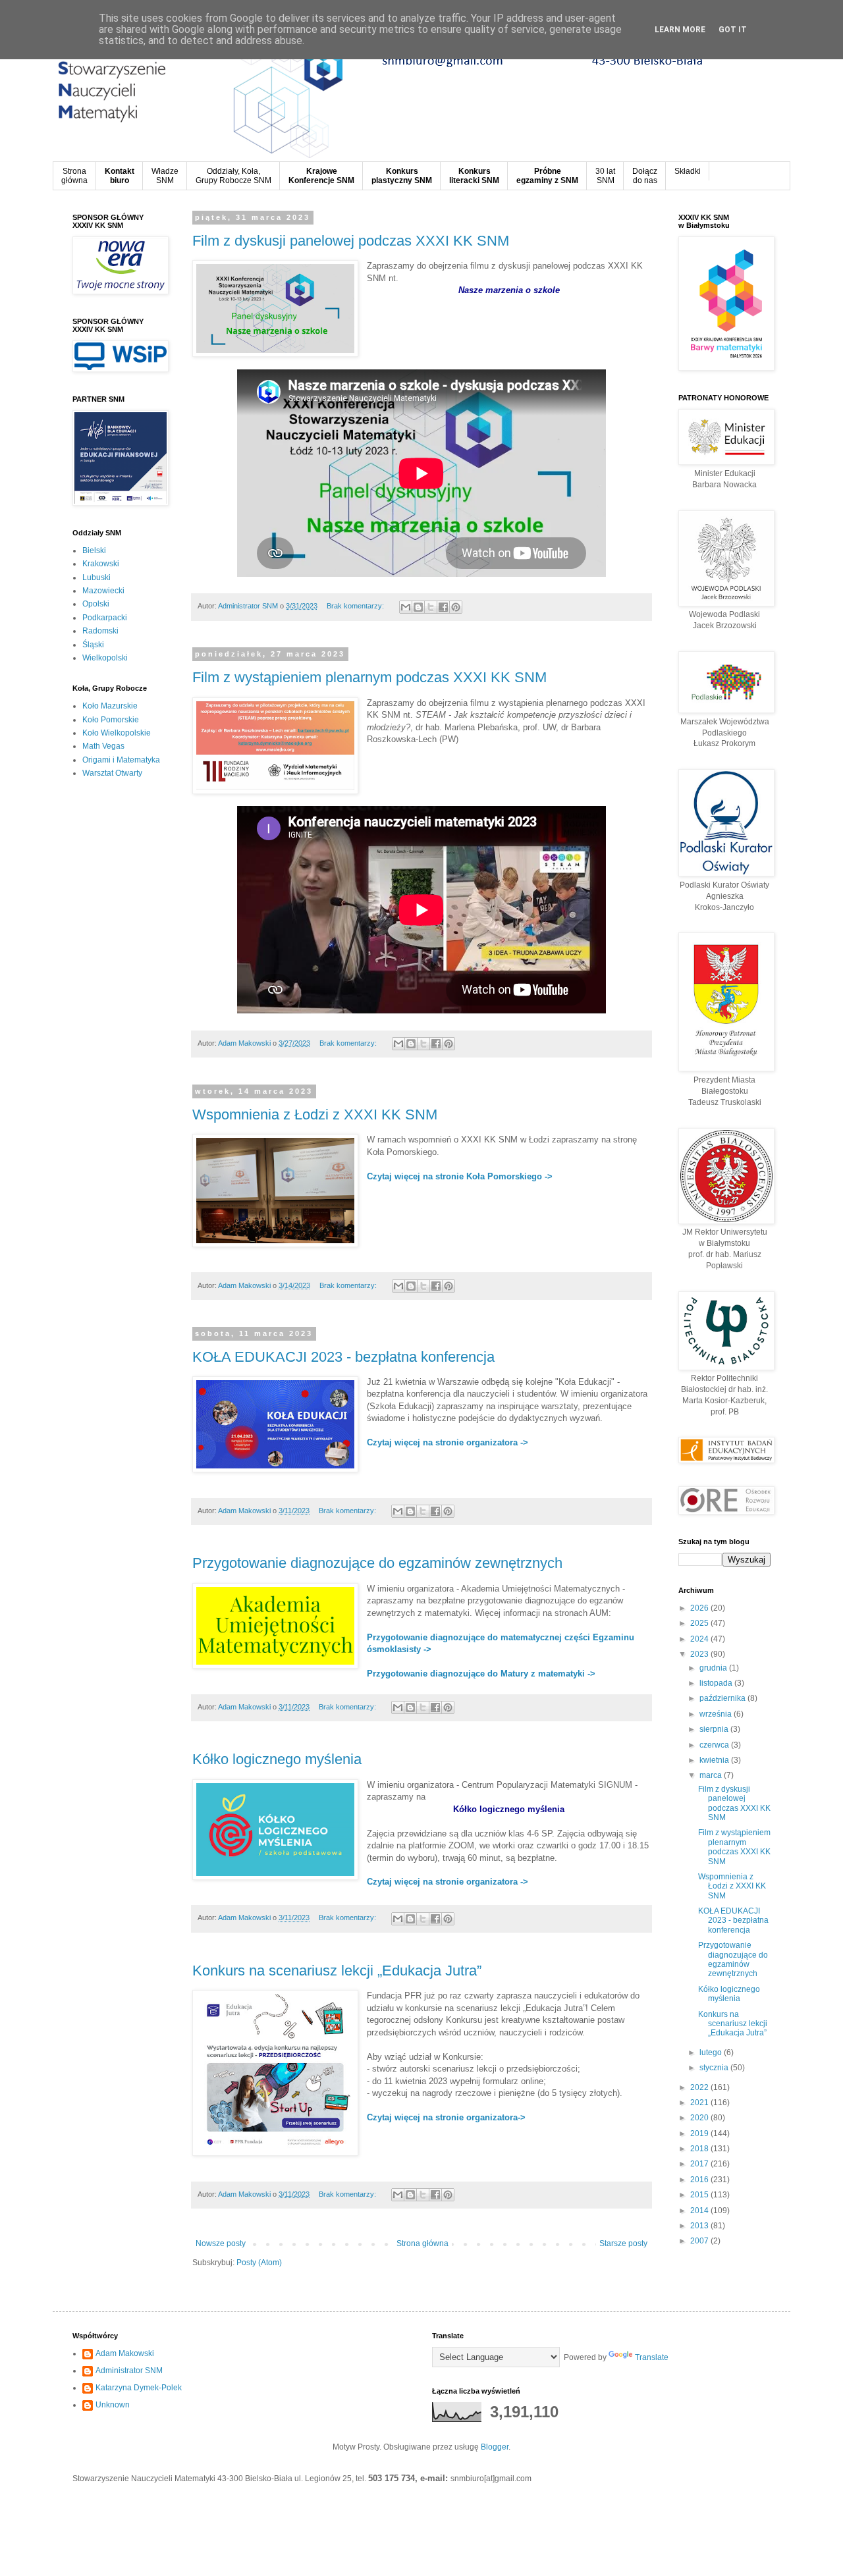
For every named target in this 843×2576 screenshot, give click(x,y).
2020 (700, 2118)
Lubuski (96, 577)
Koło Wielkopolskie (117, 733)
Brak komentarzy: (356, 606)
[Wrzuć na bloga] (418, 607)
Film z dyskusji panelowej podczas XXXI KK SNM (351, 241)
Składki (688, 171)
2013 (700, 2226)
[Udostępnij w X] (431, 607)
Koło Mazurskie (110, 706)
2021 (700, 2103)
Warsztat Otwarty (112, 773)
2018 (700, 2149)
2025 (700, 1623)
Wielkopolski (105, 658)
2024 (700, 1639)
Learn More (680, 30)
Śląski (93, 645)
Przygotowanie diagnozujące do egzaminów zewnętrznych (377, 1563)
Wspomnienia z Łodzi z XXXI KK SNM (315, 1114)
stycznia (715, 2068)
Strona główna (422, 2243)
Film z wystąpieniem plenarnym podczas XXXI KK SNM (369, 677)
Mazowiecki (103, 591)
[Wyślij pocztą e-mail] (406, 607)
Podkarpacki (105, 618)
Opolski (96, 604)
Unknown (113, 2405)
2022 (700, 2087)
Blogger (495, 2447)
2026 (700, 1608)
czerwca (715, 1745)
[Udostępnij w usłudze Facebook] (443, 607)
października (723, 1698)
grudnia (714, 1668)
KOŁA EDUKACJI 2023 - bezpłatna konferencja (343, 1357)
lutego (712, 2053)
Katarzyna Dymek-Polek (139, 2388)
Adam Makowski (125, 2353)
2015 (700, 2195)
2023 (700, 1654)
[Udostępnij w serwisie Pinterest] (456, 607)
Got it (733, 30)
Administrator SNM (129, 2371)
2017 (700, 2164)
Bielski (94, 550)
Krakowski (101, 564)
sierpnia (715, 1729)
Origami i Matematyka (121, 760)
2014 (700, 2211)
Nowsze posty (221, 2243)
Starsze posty (623, 2243)
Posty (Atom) (259, 2263)
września (717, 1714)
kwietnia (715, 1760)
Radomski (100, 631)
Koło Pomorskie (111, 720)
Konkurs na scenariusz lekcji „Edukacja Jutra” (337, 1971)
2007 (700, 2241)
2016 (700, 2180)
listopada (717, 1683)
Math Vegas (103, 746)
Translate (652, 2357)
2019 (700, 2133)
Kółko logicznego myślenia (277, 1759)
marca (712, 1775)
